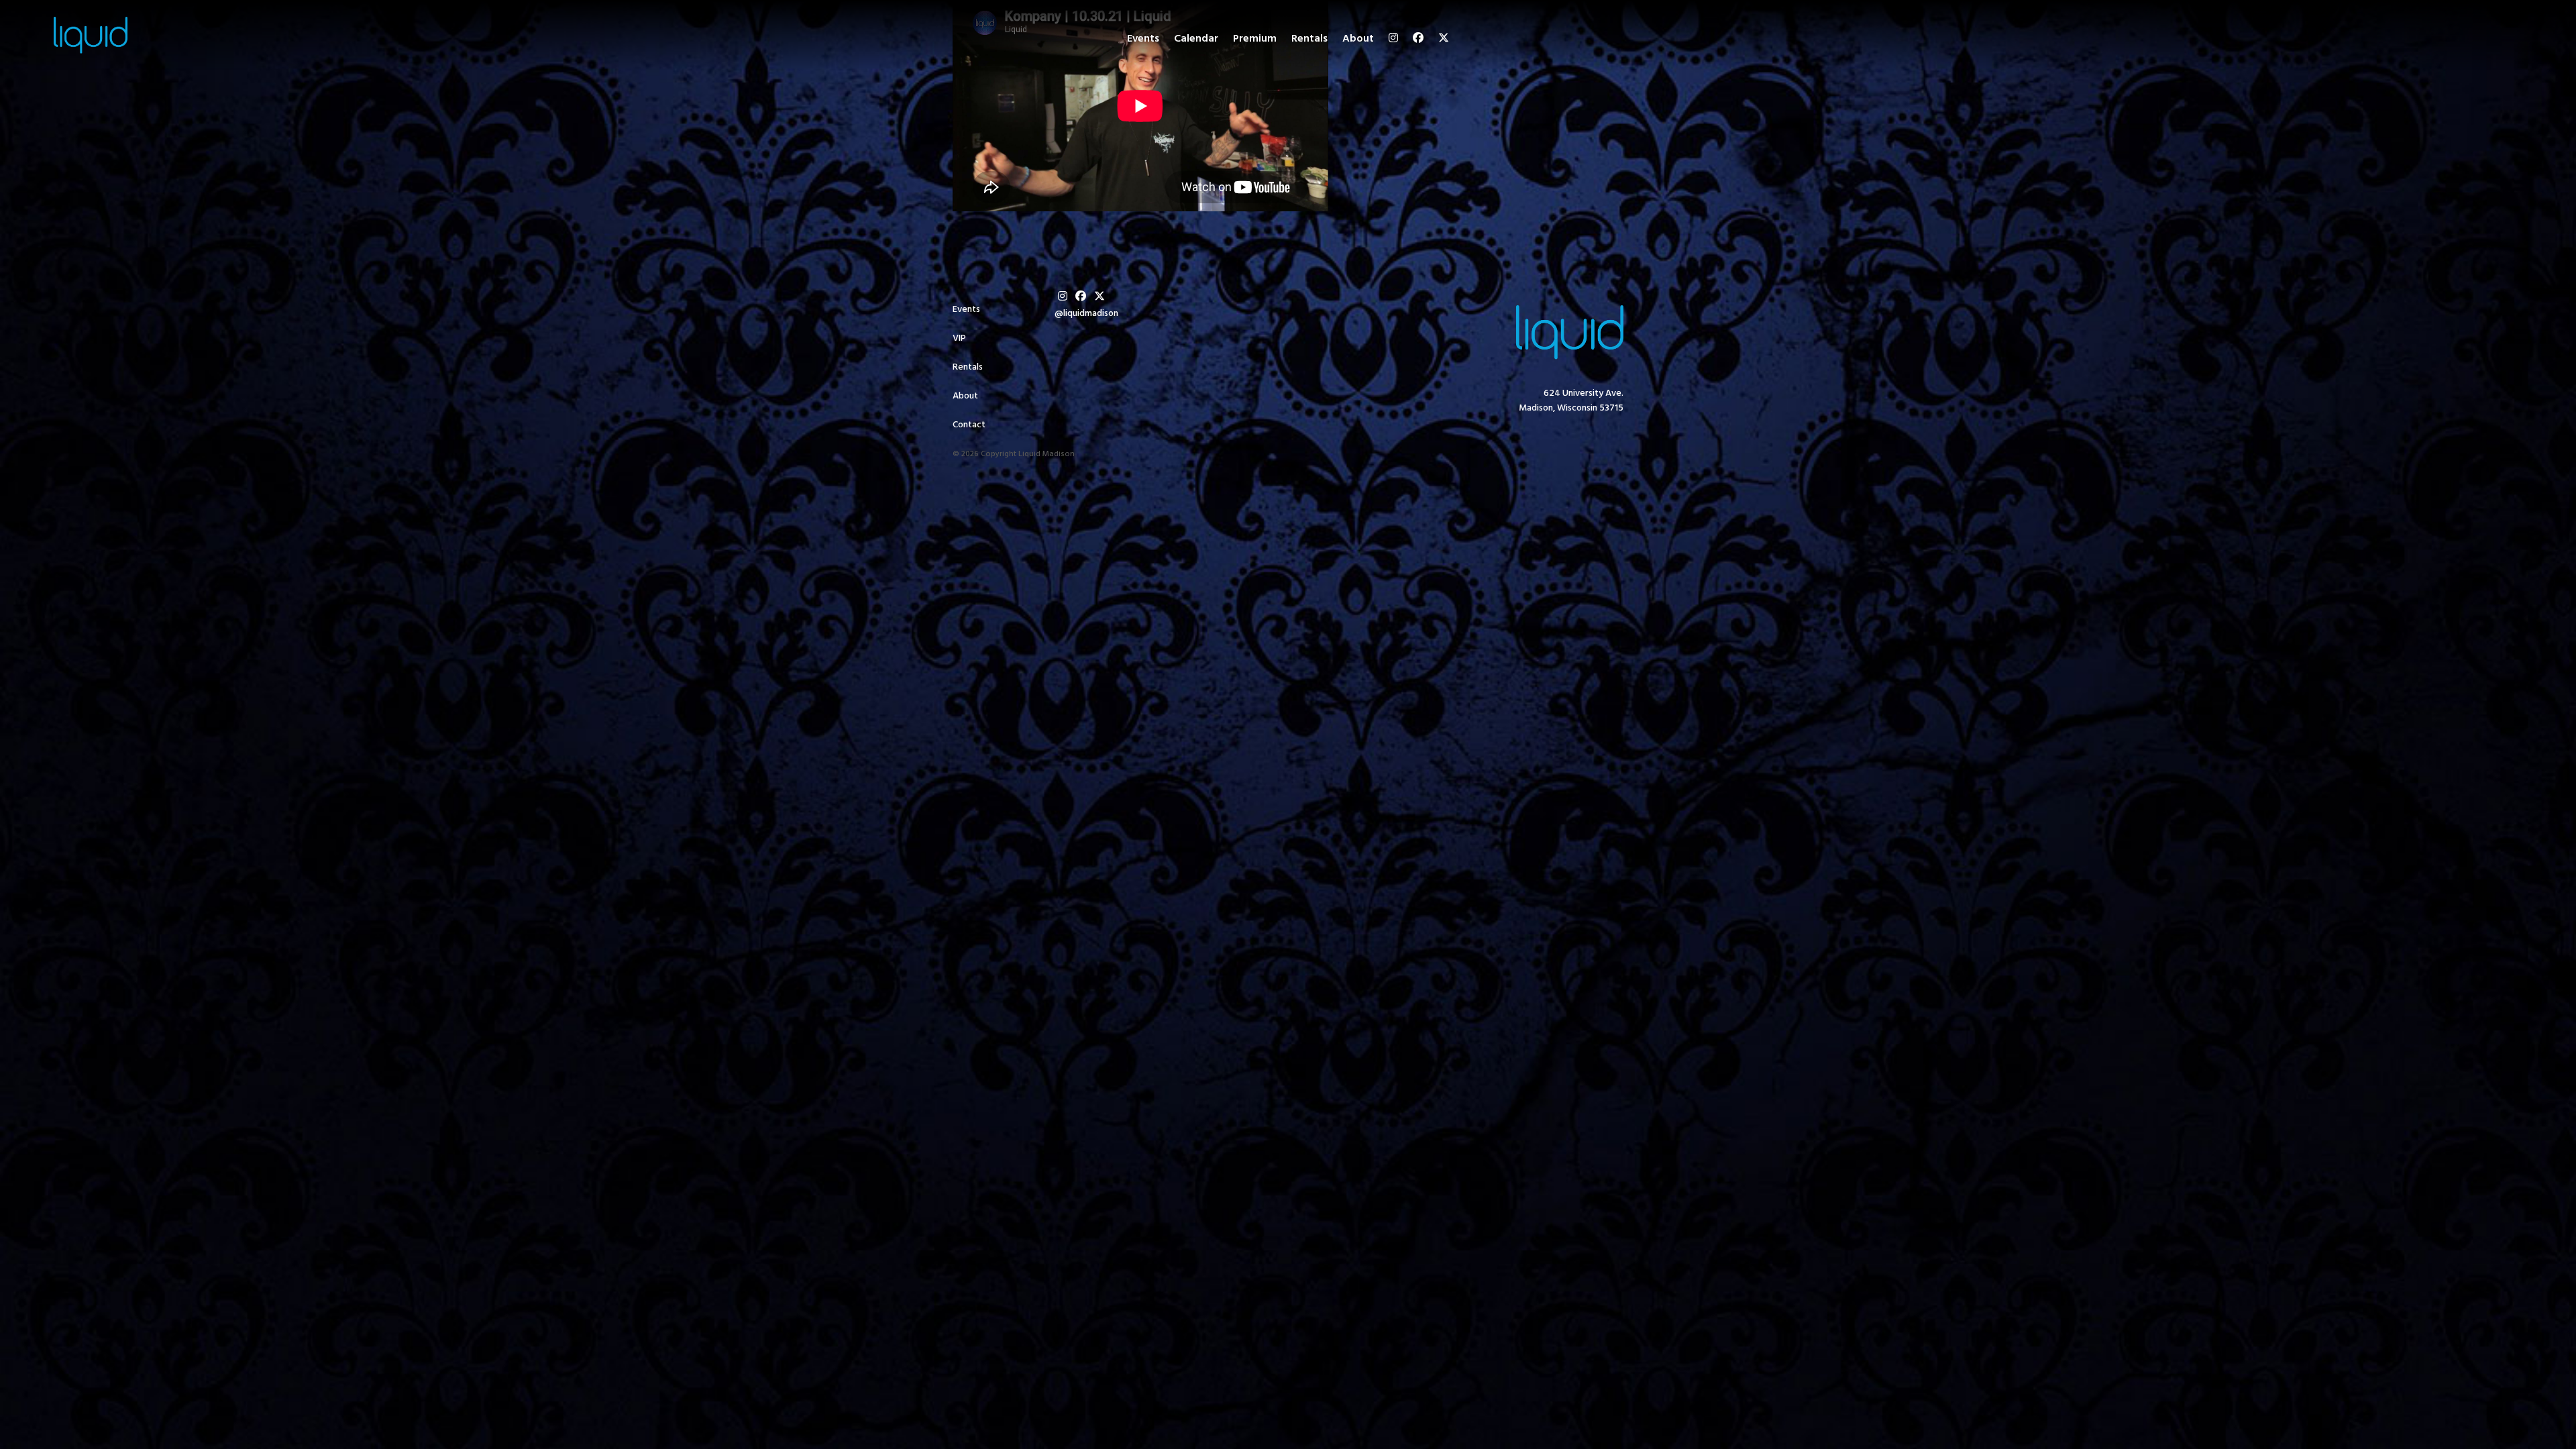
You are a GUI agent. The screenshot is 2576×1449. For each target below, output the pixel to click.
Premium (1255, 39)
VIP (959, 338)
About (1358, 39)
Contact (969, 425)
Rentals (1309, 39)
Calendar (1196, 39)
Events (1143, 39)
